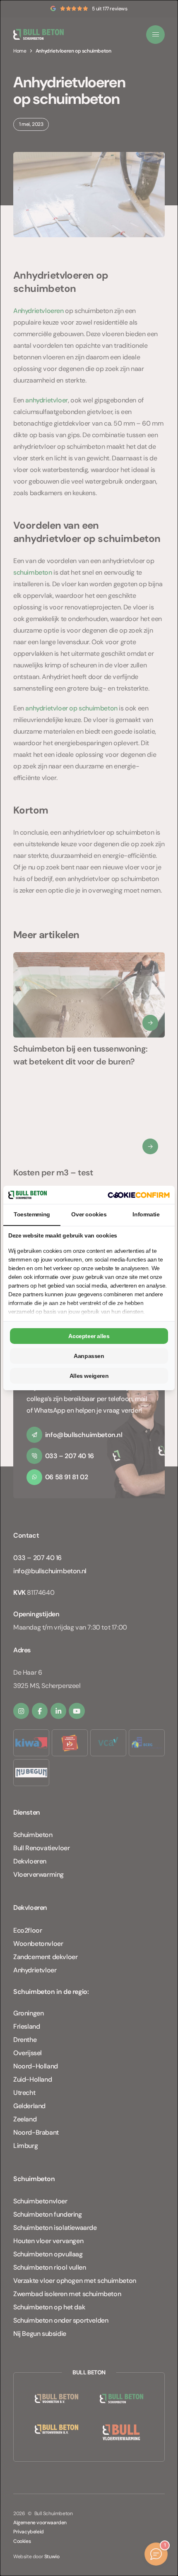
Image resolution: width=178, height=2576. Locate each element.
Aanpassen (89, 1356)
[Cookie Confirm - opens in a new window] (139, 1195)
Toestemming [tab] (32, 1214)
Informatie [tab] (146, 1214)
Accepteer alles (89, 1336)
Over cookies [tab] (89, 1214)
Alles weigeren (89, 1376)
